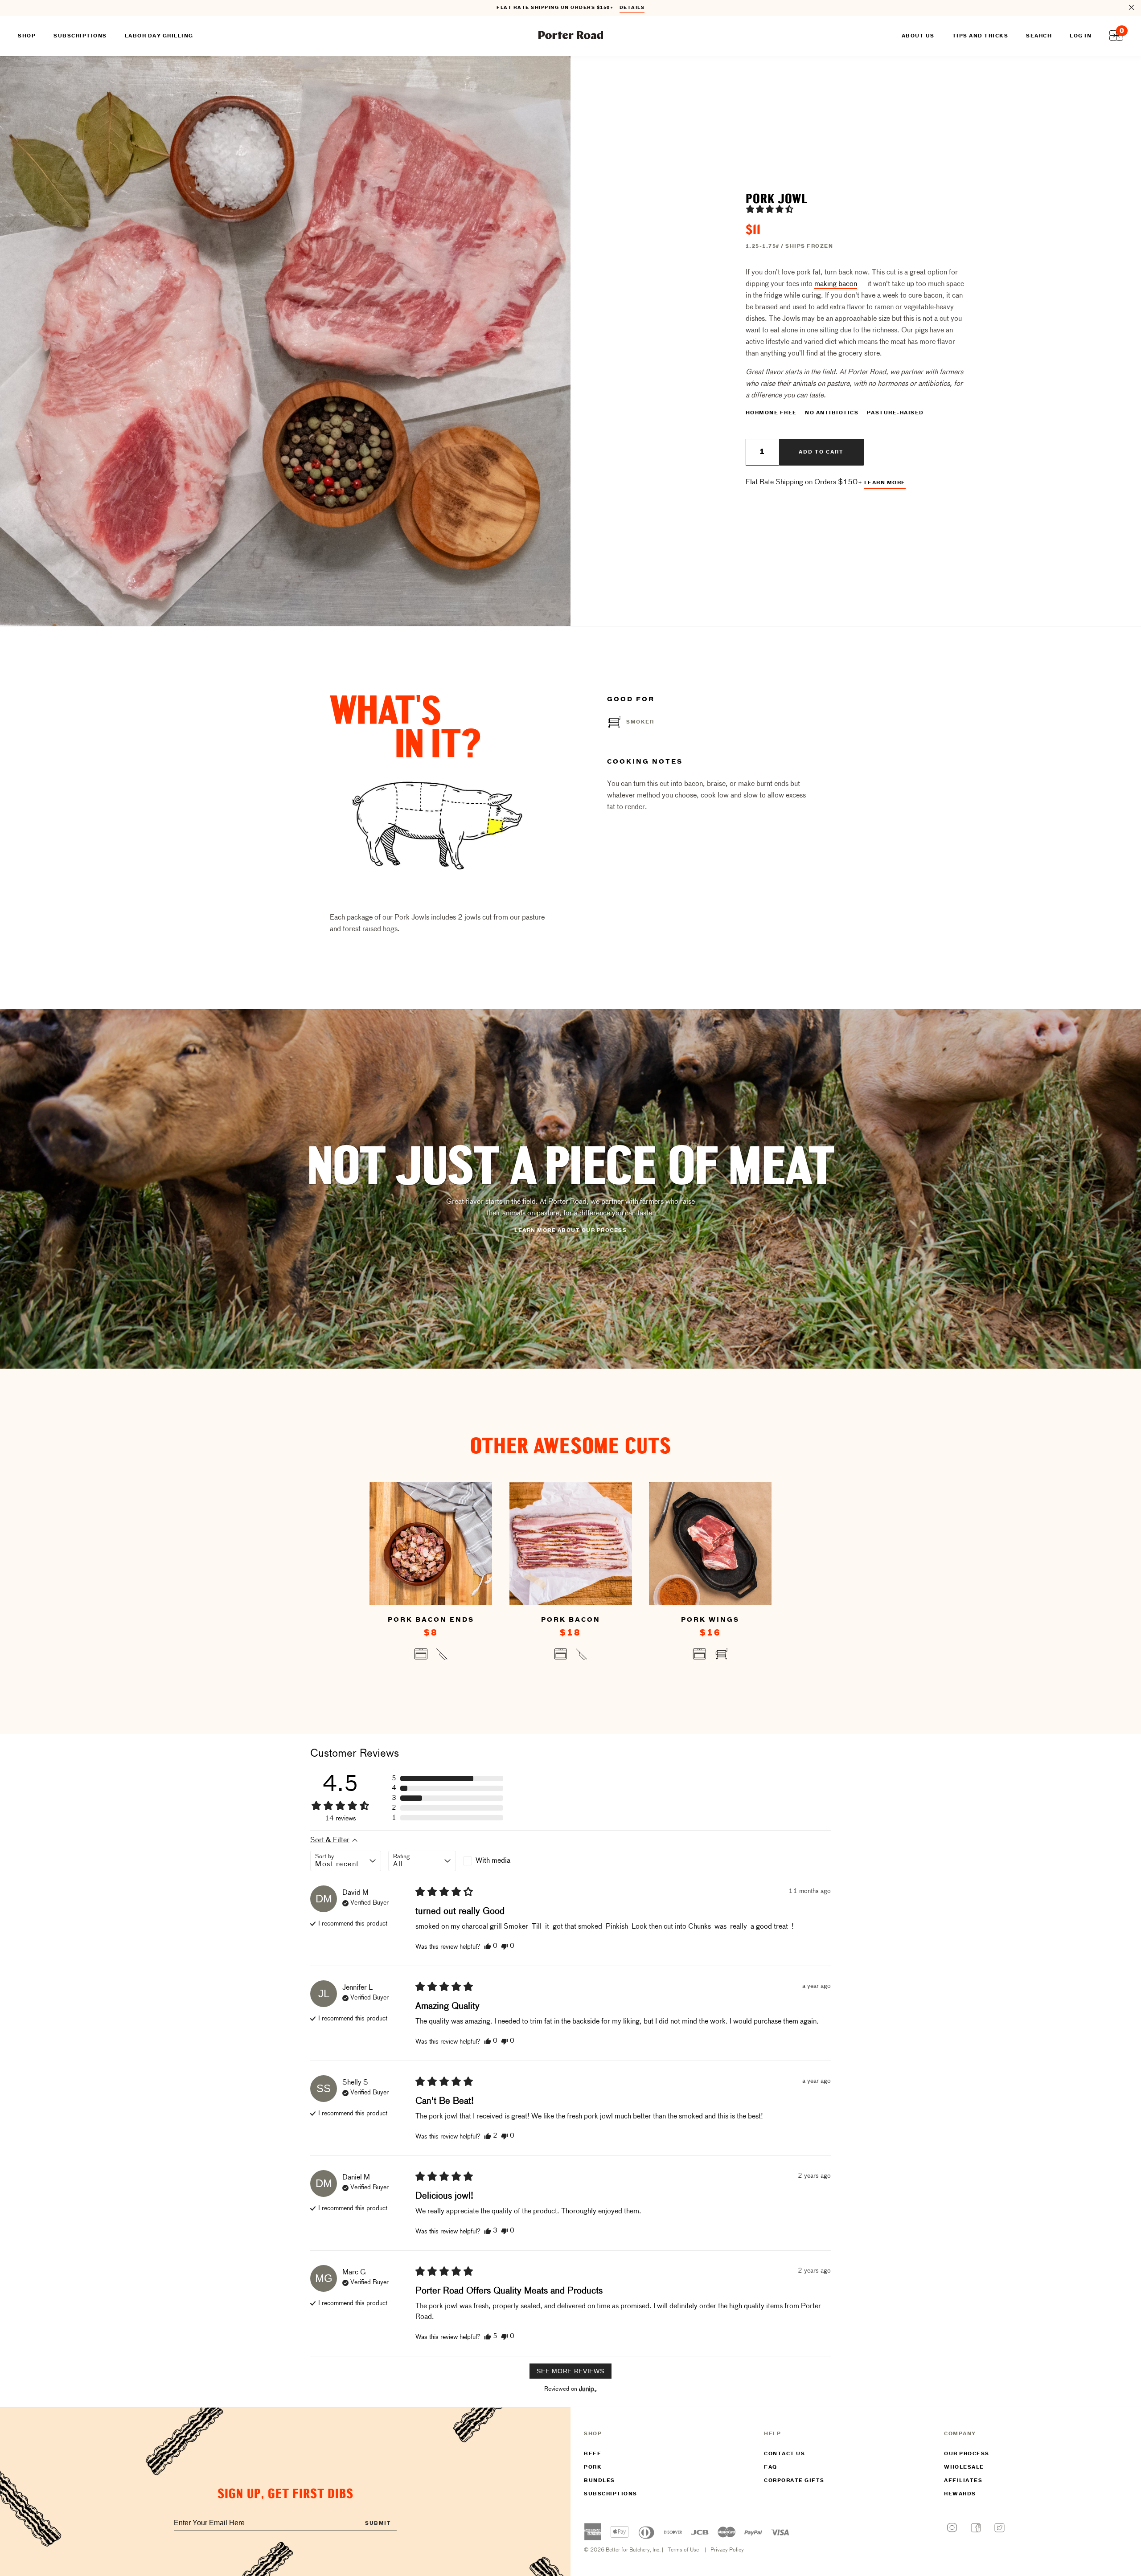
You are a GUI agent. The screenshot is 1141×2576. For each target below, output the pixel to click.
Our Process (967, 2454)
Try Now (628, 8)
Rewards (960, 2494)
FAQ (771, 2467)
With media (493, 1861)
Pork (593, 2467)
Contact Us (784, 2454)
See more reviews (570, 2371)
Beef (593, 2454)
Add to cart (821, 452)
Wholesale (964, 2467)
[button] (770, 209)
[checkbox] (497, 1861)
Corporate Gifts (794, 2481)
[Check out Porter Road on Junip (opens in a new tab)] (587, 2389)
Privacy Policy (727, 2550)
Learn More (885, 483)
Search (1039, 36)
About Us (918, 36)
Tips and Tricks (981, 36)
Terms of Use (683, 2550)
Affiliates (963, 2481)
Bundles (599, 2481)
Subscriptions (611, 2494)
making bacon (836, 284)
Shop (27, 36)
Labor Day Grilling (159, 36)
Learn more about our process (570, 1231)
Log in (1081, 36)
